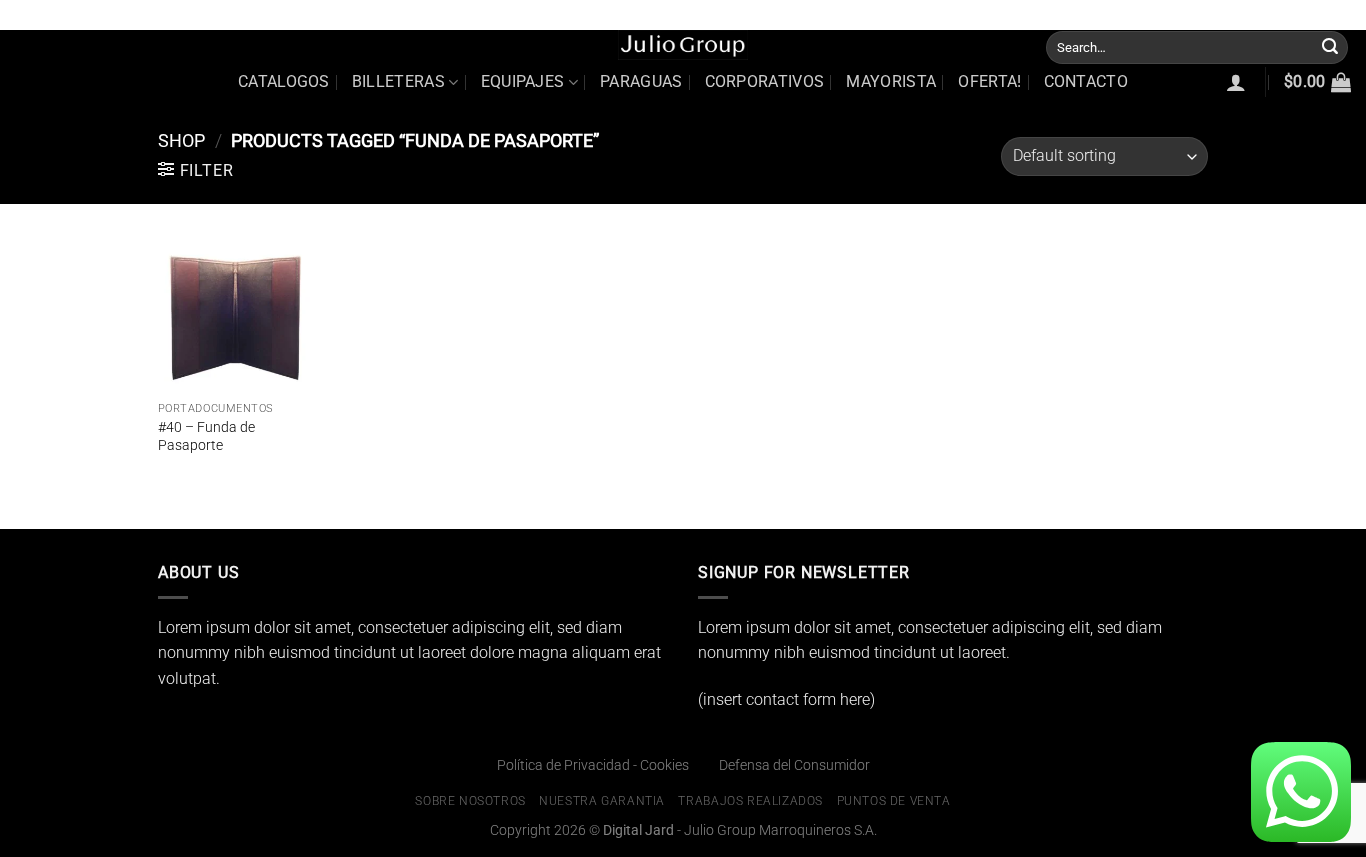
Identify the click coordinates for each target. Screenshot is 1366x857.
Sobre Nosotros (936, 14)
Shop (181, 140)
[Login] (1236, 82)
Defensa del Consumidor (794, 765)
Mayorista (891, 81)
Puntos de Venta (1304, 14)
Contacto (1086, 81)
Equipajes (523, 81)
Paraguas (641, 81)
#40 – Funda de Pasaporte (206, 437)
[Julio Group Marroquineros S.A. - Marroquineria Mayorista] (683, 45)
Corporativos (765, 81)
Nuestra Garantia (1050, 14)
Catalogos (284, 81)
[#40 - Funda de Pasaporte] (237, 313)
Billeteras (398, 81)
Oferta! (989, 81)
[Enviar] (1330, 47)
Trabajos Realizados (1178, 14)
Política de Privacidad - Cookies (593, 765)
